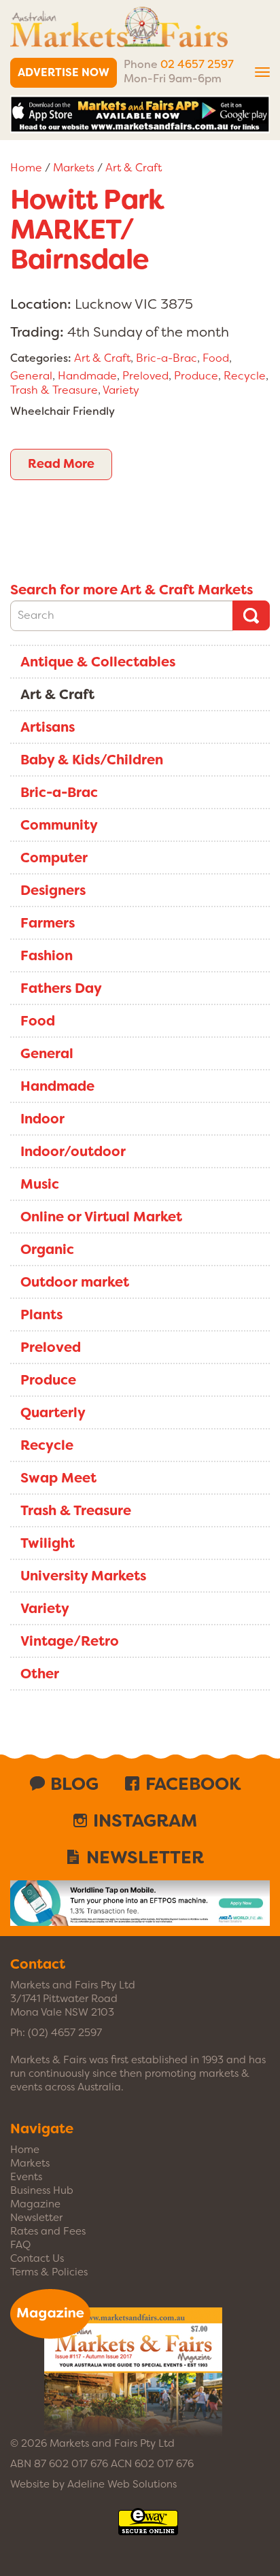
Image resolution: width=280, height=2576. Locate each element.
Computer (54, 858)
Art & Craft (134, 168)
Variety (121, 390)
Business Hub (42, 2190)
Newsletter (145, 1857)
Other (40, 1674)
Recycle (245, 376)
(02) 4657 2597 (65, 2033)
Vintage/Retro (70, 1641)
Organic (47, 1249)
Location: (41, 304)
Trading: (37, 332)
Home (26, 168)
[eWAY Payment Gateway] (148, 2528)
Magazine (35, 2204)
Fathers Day (61, 988)
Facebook (193, 1784)
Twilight (48, 1543)
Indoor (42, 1119)
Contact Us (37, 2258)
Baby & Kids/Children (92, 760)
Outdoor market (75, 1282)
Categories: (41, 358)
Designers (53, 890)
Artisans (48, 727)
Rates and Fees (48, 2231)
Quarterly (53, 1412)
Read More (61, 464)
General (31, 376)
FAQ (20, 2245)
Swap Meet (58, 1478)
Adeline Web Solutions (122, 2484)
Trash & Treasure (54, 390)
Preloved (145, 376)
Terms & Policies (49, 2272)
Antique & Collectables (98, 662)
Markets (74, 168)
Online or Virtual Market (101, 1217)
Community (59, 825)
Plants (41, 1315)
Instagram (145, 1820)
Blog (74, 1784)
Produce (196, 376)
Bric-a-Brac (167, 358)
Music (40, 1184)
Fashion (47, 955)
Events (26, 2177)
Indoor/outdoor (73, 1151)
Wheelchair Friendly (63, 411)
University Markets (83, 1576)
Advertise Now (64, 72)
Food (216, 358)
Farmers (48, 923)
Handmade (87, 376)
